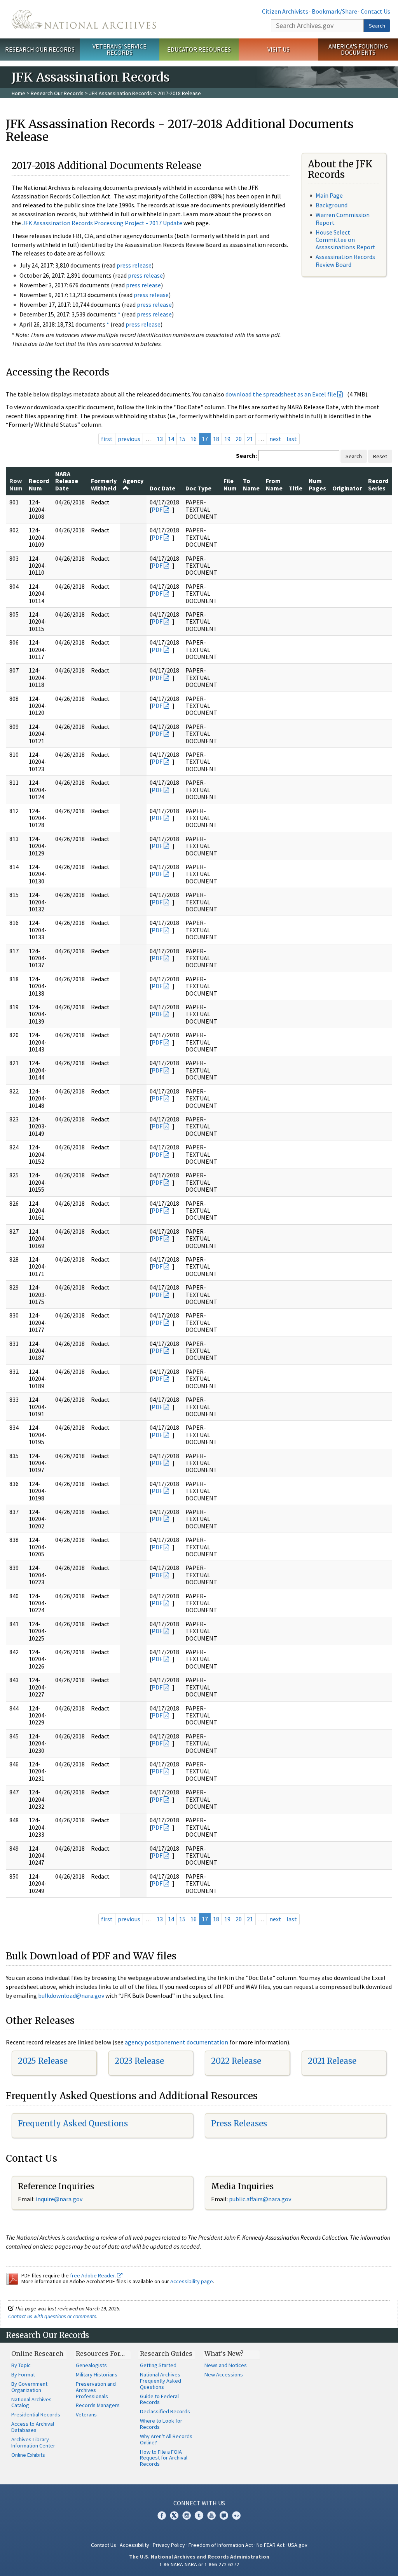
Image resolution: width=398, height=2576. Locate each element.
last (292, 439)
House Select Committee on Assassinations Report (346, 240)
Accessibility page (192, 2281)
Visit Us (278, 49)
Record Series (378, 484)
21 (250, 439)
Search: (246, 455)
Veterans (86, 2414)
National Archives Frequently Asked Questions (161, 2381)
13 (160, 439)
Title (296, 488)
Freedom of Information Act (221, 2545)
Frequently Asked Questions (73, 2123)
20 (239, 439)
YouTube (211, 2515)
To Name (251, 484)
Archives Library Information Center (33, 2442)
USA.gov (298, 2545)
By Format (23, 2374)
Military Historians (97, 2374)
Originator (347, 488)
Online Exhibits (28, 2455)
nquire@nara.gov (60, 2199)
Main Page (329, 195)
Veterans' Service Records (120, 50)
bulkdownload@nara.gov (71, 1995)
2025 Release (43, 2061)
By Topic (21, 2365)
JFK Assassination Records (120, 93)
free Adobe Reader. (93, 2275)
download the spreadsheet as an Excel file (281, 394)
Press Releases (239, 2123)
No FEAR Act (271, 2545)
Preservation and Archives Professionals (96, 2390)
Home (18, 93)
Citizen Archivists (285, 11)
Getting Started (158, 2365)
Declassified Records (165, 2411)
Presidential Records (36, 2414)
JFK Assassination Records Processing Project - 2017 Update (102, 223)
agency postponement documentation (176, 2042)
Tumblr (199, 2515)
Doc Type (198, 488)
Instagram (187, 2515)
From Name (274, 484)
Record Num (39, 484)
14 (171, 439)
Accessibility (134, 2545)
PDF (157, 509)
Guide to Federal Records (159, 2399)
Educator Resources (199, 49)
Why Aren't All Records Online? (166, 2439)
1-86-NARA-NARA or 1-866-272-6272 (199, 2564)
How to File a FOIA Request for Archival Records (164, 2458)
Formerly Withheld (104, 484)
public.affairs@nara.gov (260, 2199)
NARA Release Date (67, 481)
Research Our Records (40, 49)
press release (134, 265)
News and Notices (226, 2365)
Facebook (162, 2515)
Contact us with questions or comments (52, 2316)
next (275, 439)
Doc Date (162, 488)
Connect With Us (199, 2503)
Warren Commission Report (343, 218)
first (107, 439)
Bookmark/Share (334, 11)
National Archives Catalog (31, 2402)
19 (227, 439)
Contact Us (375, 11)
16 (194, 439)
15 (182, 439)
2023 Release (139, 2061)
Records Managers (98, 2405)
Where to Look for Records (161, 2424)
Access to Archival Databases (33, 2427)
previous (129, 439)
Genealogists (91, 2365)
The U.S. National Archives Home (84, 19)
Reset (380, 456)
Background (332, 205)
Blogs (224, 2515)
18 (216, 439)
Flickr (236, 2515)
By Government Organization (29, 2387)
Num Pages (317, 484)
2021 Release (332, 2061)
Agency (133, 481)
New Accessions (224, 2374)
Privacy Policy (169, 2545)
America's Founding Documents (358, 50)
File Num (230, 484)
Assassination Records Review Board (345, 260)
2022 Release (236, 2061)
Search (377, 26)
